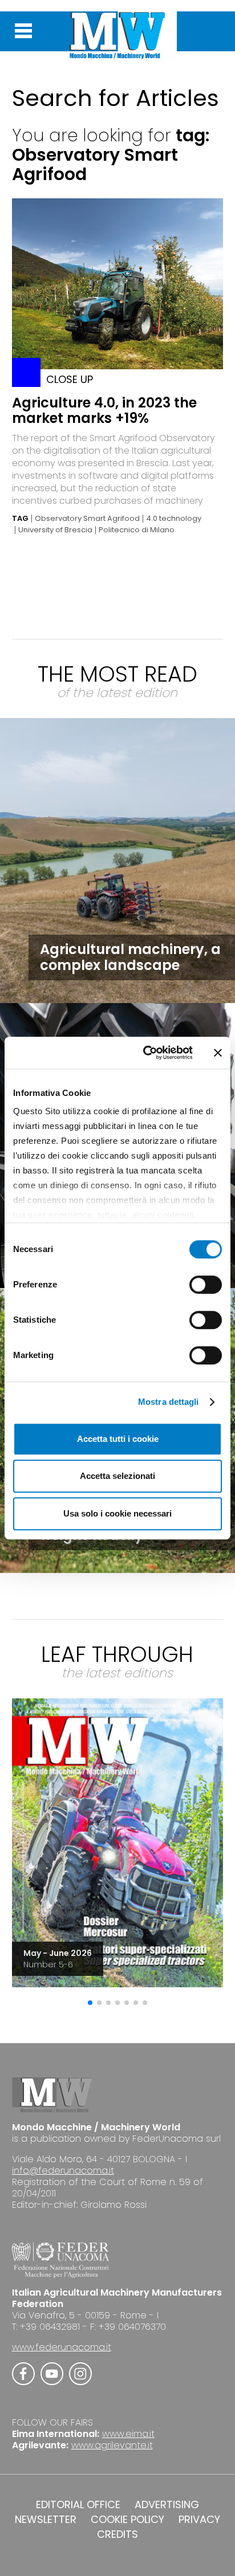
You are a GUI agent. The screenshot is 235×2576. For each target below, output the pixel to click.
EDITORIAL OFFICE (78, 2505)
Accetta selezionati (117, 1476)
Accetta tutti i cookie (118, 1439)
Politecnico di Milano (137, 530)
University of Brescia (55, 530)
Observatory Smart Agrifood (87, 519)
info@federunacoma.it (63, 2171)
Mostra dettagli (169, 1402)
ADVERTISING (167, 2505)
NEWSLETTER (46, 2520)
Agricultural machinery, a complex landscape (130, 957)
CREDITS (117, 2534)
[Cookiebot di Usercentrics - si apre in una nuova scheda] (145, 1053)
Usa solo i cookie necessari (117, 1513)
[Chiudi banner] (218, 1053)
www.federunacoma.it (62, 2347)
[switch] (206, 1285)
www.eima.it (128, 2434)
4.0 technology (174, 519)
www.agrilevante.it (112, 2445)
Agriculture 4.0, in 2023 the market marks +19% (104, 410)
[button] (90, 2003)
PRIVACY (199, 2520)
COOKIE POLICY (127, 2520)
